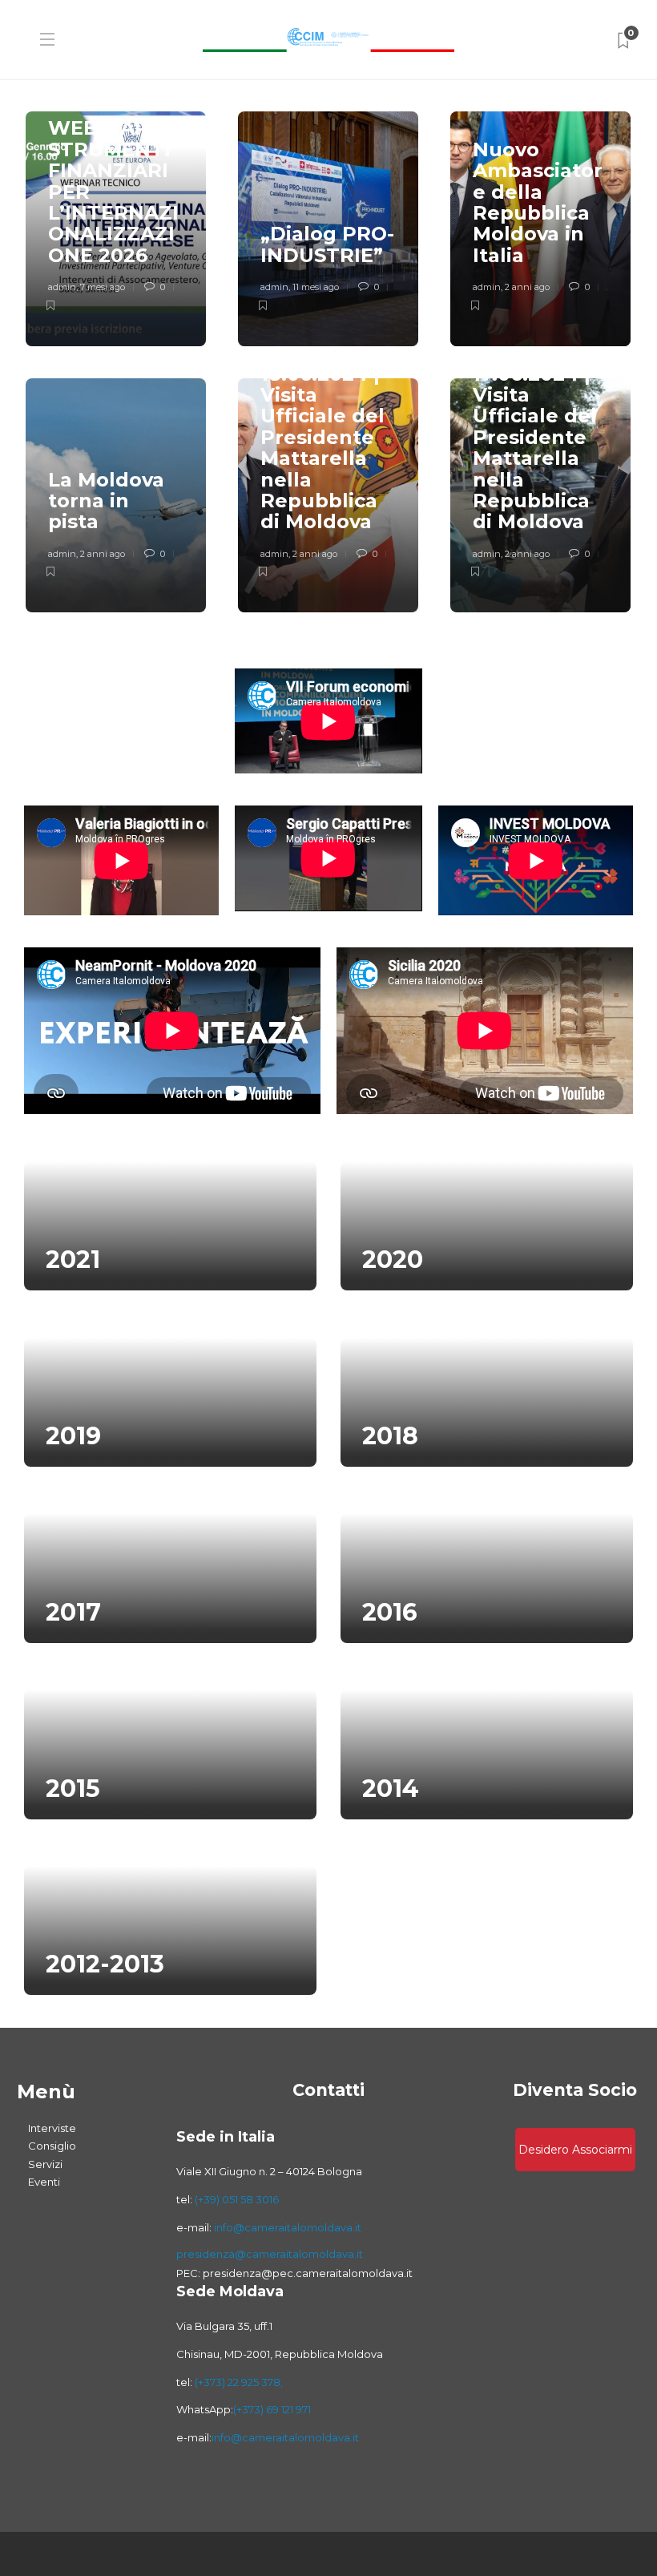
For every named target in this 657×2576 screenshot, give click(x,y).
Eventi (44, 2182)
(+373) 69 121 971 (272, 2409)
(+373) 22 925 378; (239, 2382)
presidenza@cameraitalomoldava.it (270, 2254)
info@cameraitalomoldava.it (286, 2227)
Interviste (52, 2128)
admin (62, 287)
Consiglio (52, 2146)
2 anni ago (527, 287)
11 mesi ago (316, 287)
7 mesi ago (103, 287)
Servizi (45, 2164)
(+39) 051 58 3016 (237, 2199)
